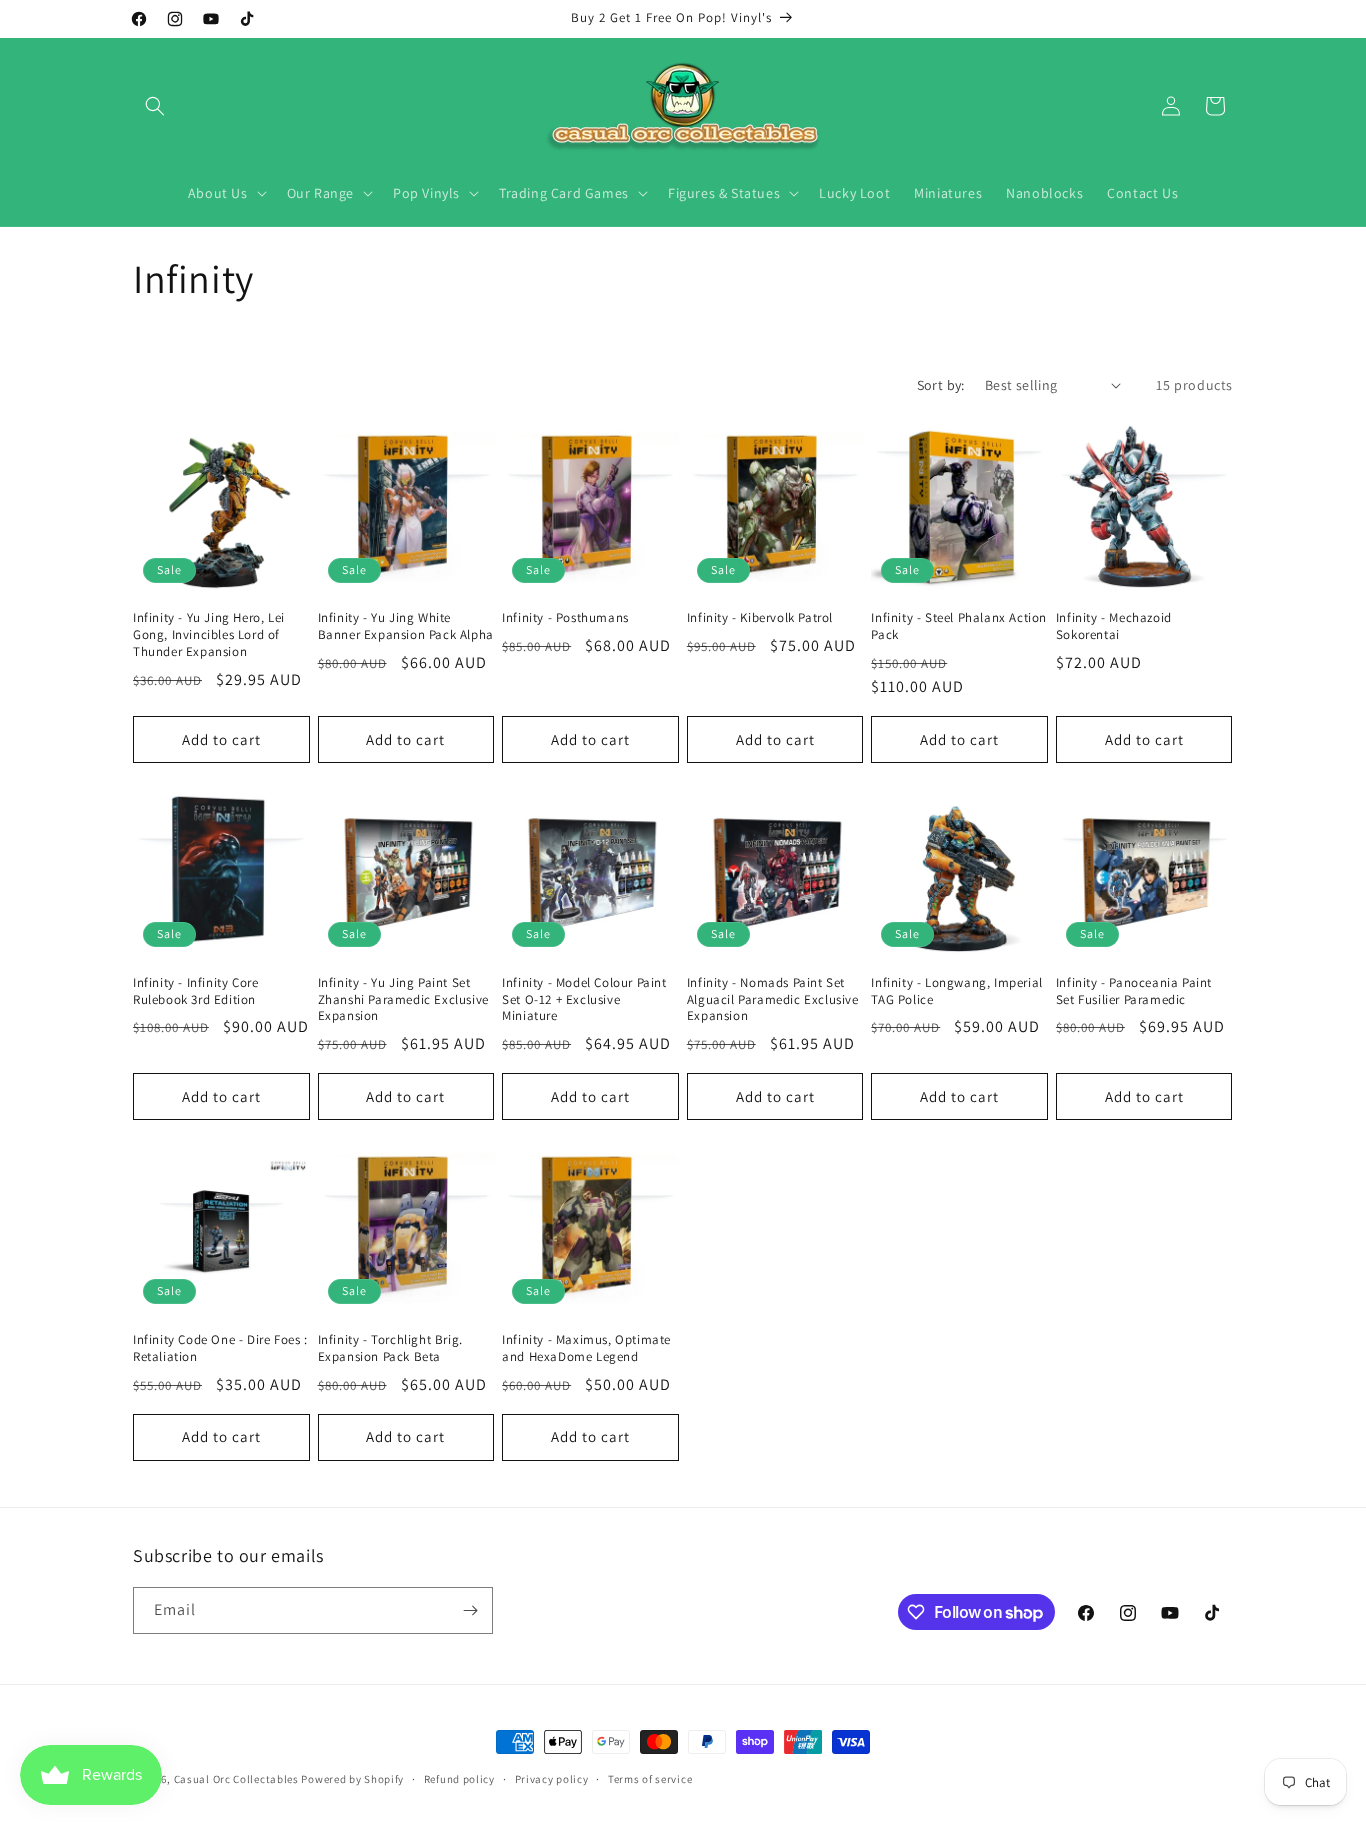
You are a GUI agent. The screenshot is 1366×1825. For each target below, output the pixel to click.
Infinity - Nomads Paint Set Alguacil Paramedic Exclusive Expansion (773, 1000)
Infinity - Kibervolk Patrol (760, 618)
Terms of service (650, 1779)
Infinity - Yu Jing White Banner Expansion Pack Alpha (406, 626)
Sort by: (941, 385)
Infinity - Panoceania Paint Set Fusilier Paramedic (1134, 991)
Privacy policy (552, 1779)
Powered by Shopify (352, 1779)
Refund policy (459, 1779)
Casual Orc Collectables (236, 1779)
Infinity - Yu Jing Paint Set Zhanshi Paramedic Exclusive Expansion (403, 1000)
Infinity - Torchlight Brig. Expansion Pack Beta (390, 1348)
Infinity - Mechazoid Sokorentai (1114, 626)
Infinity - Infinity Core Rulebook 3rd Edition (195, 991)
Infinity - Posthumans (565, 618)
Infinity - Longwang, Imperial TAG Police (956, 991)
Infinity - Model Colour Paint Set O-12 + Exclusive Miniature (584, 1000)
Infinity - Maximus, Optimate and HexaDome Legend (586, 1348)
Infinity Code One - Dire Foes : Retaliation (220, 1348)
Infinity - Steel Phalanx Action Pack (959, 626)
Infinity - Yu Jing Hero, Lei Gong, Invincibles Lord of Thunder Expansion (209, 635)
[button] (155, 106)
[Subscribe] (470, 1610)
